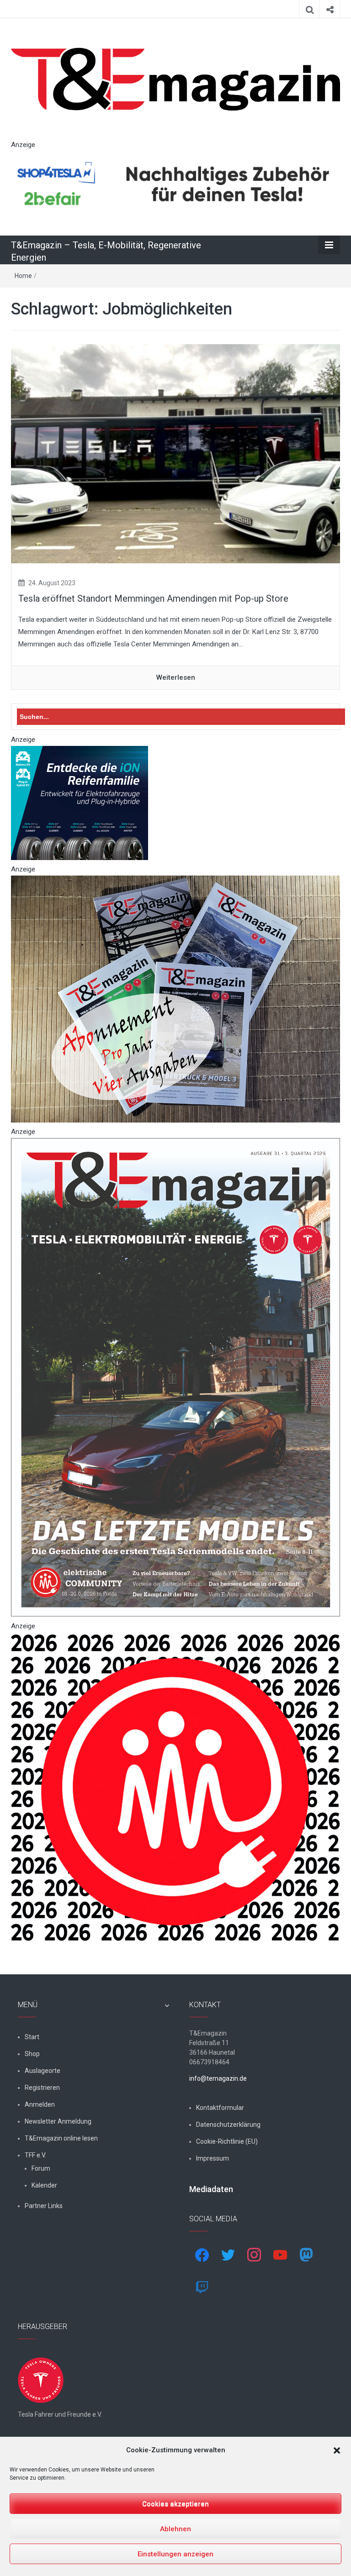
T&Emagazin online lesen (61, 2138)
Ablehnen (175, 2529)
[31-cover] (175, 1377)
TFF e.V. (35, 2155)
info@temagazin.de (218, 2078)
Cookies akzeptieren (175, 2504)
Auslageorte (43, 2071)
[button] (337, 2450)
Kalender (44, 2185)
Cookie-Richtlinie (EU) (227, 2141)
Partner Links (44, 2206)
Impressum (213, 2158)
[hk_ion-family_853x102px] (80, 803)
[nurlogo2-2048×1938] (175, 1787)
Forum (41, 2168)
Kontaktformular (220, 2108)
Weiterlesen (176, 677)
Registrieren (42, 2088)
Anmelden (40, 2104)
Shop (32, 2054)
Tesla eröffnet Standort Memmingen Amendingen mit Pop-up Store (153, 598)
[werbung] (175, 184)
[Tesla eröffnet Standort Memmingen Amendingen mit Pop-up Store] (175, 453)
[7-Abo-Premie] (175, 998)
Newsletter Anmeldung (58, 2121)
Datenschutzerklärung (228, 2125)
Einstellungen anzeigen (175, 2554)
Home (23, 276)
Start (32, 2037)
